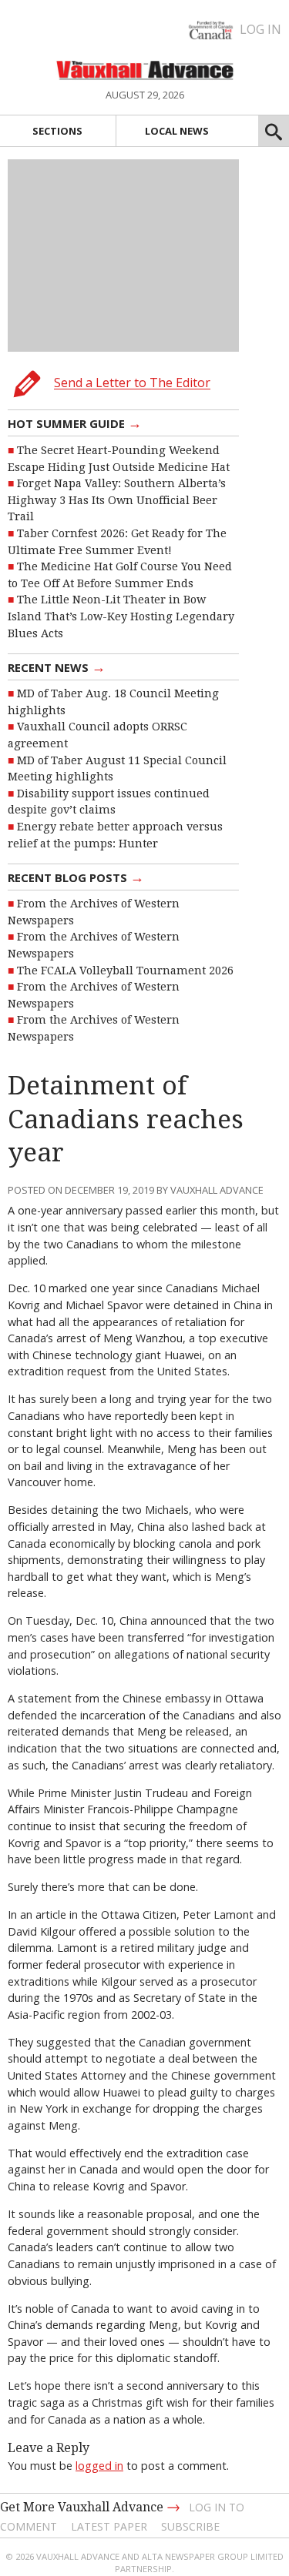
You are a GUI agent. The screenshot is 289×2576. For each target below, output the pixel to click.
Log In (260, 29)
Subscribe (190, 2526)
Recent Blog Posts (76, 877)
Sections (57, 131)
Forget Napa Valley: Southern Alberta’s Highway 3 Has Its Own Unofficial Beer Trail (117, 500)
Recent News (57, 667)
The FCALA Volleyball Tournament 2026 (125, 971)
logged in (99, 2466)
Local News (177, 131)
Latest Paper (109, 2526)
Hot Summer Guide (75, 423)
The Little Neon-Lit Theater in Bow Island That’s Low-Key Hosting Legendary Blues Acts (121, 616)
